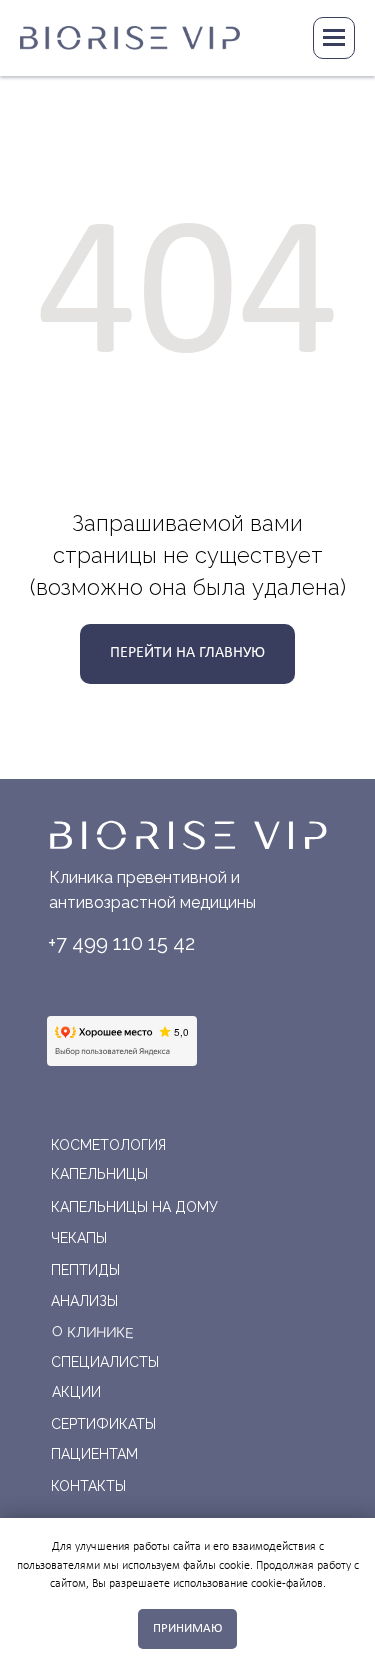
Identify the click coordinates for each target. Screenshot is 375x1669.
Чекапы (79, 1238)
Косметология (108, 1145)
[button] (278, 37)
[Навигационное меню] (334, 38)
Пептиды (85, 1270)
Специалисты (105, 1362)
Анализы (84, 1301)
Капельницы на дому (134, 1207)
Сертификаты (103, 1424)
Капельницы (99, 1174)
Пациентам (94, 1454)
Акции (76, 1392)
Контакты (88, 1486)
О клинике (91, 1331)
